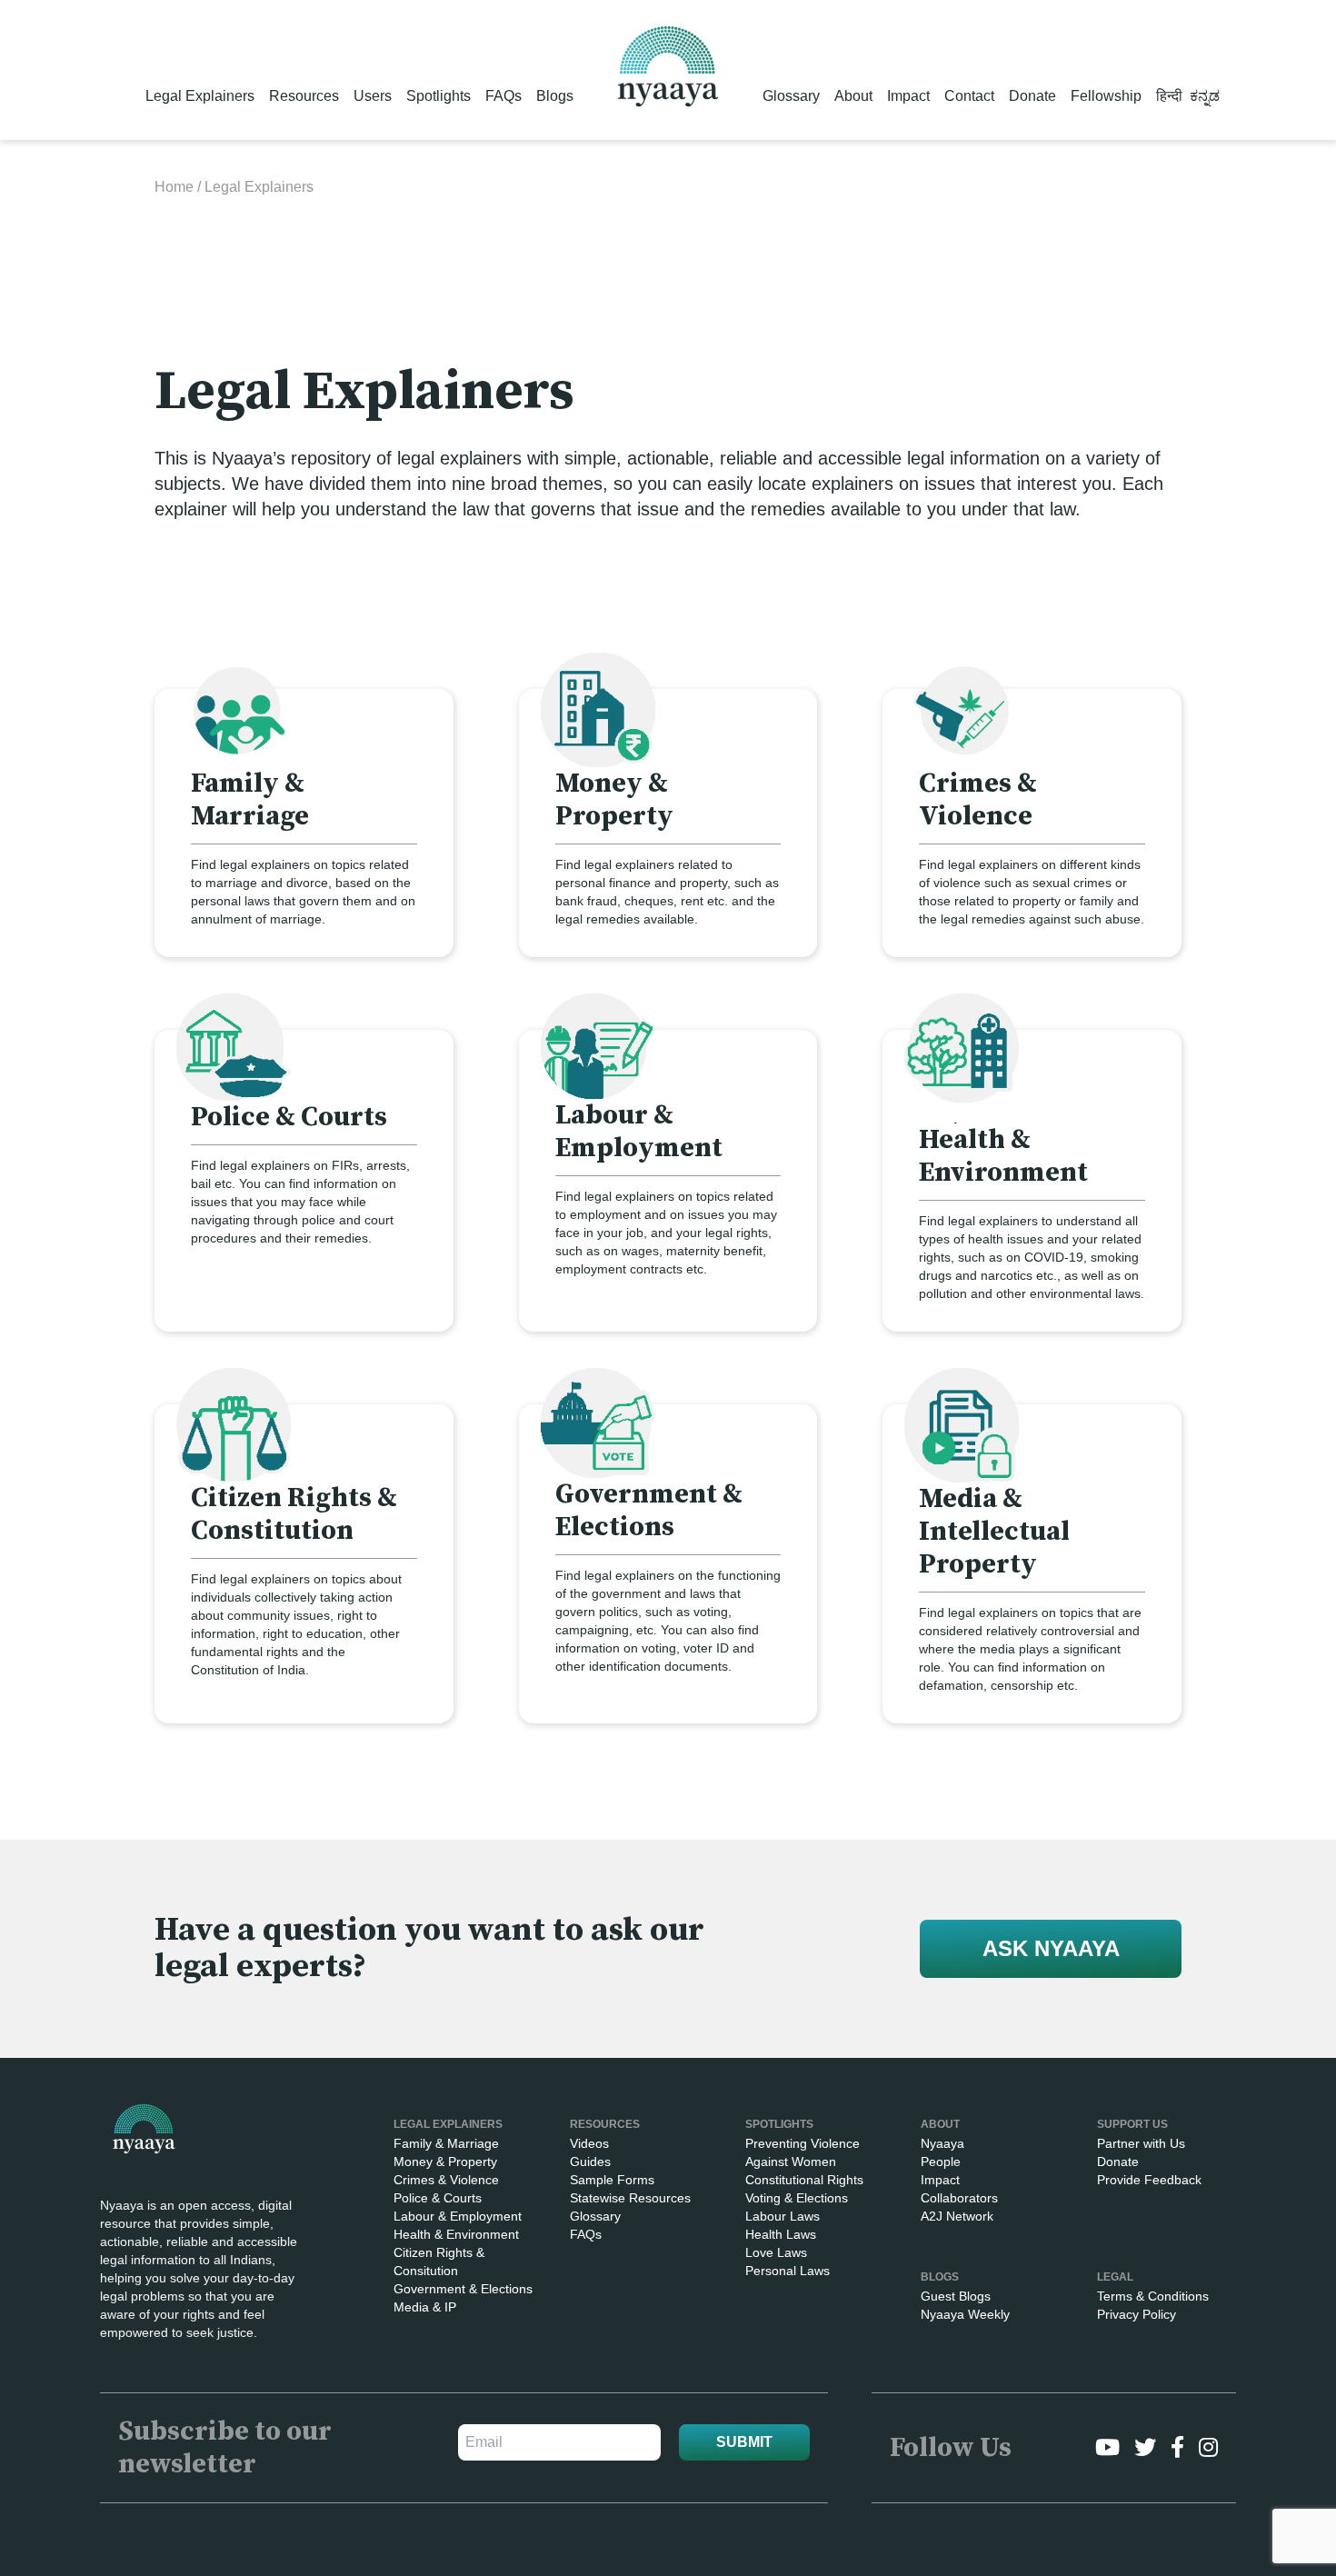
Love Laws (776, 2252)
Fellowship (1106, 96)
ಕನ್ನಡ (1205, 96)
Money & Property (445, 2162)
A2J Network (957, 2216)
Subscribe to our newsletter (225, 2448)
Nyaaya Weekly (965, 2314)
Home (174, 187)
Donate (1032, 96)
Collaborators (959, 2198)
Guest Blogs (956, 2296)
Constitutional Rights (804, 2180)
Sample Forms (612, 2180)
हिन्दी (1169, 96)
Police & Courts (438, 2198)
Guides (590, 2162)
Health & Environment (456, 2234)
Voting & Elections (797, 2198)
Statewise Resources (630, 2198)
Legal (1115, 2277)
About (853, 96)
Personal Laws (788, 2271)
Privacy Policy (1137, 2314)
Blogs (555, 96)
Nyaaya (942, 2143)
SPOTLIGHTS (779, 2124)
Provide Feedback (1149, 2180)
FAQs (503, 96)
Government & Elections (463, 2289)
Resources (304, 96)
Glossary (791, 96)
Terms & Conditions (1153, 2296)
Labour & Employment (458, 2216)
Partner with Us (1141, 2143)
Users (373, 96)
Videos (589, 2143)
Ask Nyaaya (1051, 1948)
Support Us (1132, 2124)
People (941, 2162)
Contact (969, 96)
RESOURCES (605, 2124)
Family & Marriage (446, 2143)
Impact (908, 96)
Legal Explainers (200, 96)
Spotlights (439, 96)
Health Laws (781, 2234)
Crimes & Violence (446, 2180)
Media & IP (425, 2307)
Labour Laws (783, 2216)
